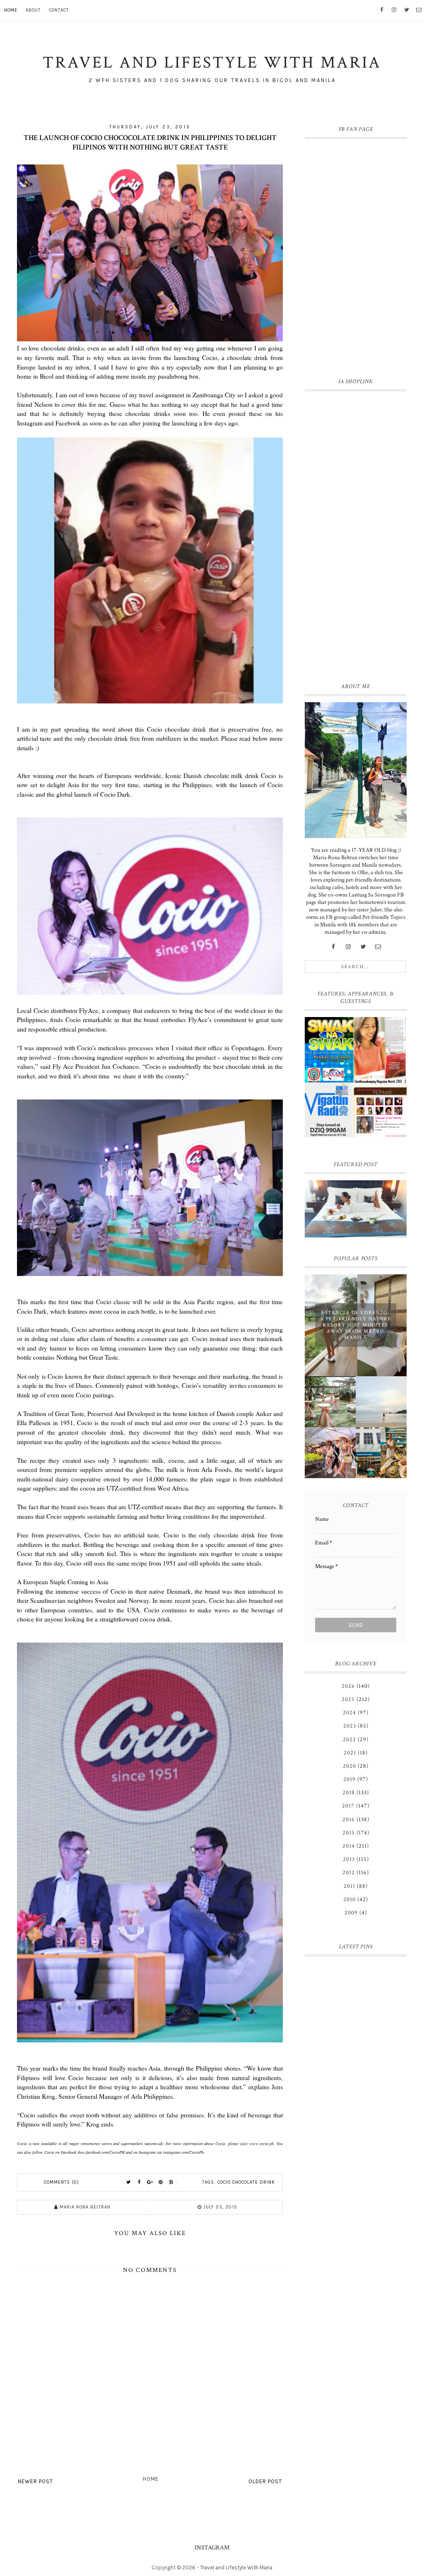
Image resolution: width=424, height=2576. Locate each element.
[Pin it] (161, 2182)
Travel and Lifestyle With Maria (236, 2568)
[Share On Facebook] (139, 2182)
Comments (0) (61, 2182)
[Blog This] (171, 2182)
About (33, 10)
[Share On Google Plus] (150, 2182)
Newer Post (35, 2481)
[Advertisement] (356, 535)
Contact (59, 10)
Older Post (265, 2481)
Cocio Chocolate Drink (246, 2182)
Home (11, 10)
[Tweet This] (128, 2182)
